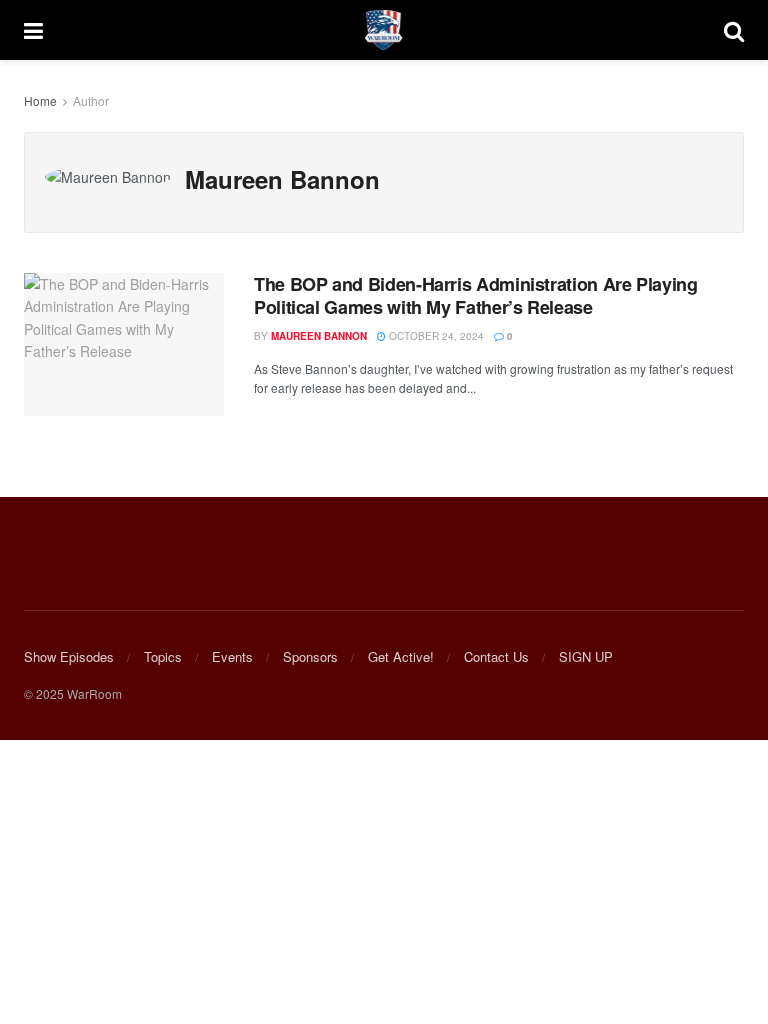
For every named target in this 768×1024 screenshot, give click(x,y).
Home (40, 100)
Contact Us (496, 656)
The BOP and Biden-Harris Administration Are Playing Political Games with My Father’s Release (476, 295)
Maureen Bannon (319, 336)
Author (91, 100)
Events (232, 656)
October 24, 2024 (435, 336)
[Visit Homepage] (384, 30)
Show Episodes (69, 656)
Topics (163, 656)
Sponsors (310, 656)
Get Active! (401, 656)
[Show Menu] (33, 30)
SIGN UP (586, 656)
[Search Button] (734, 30)
